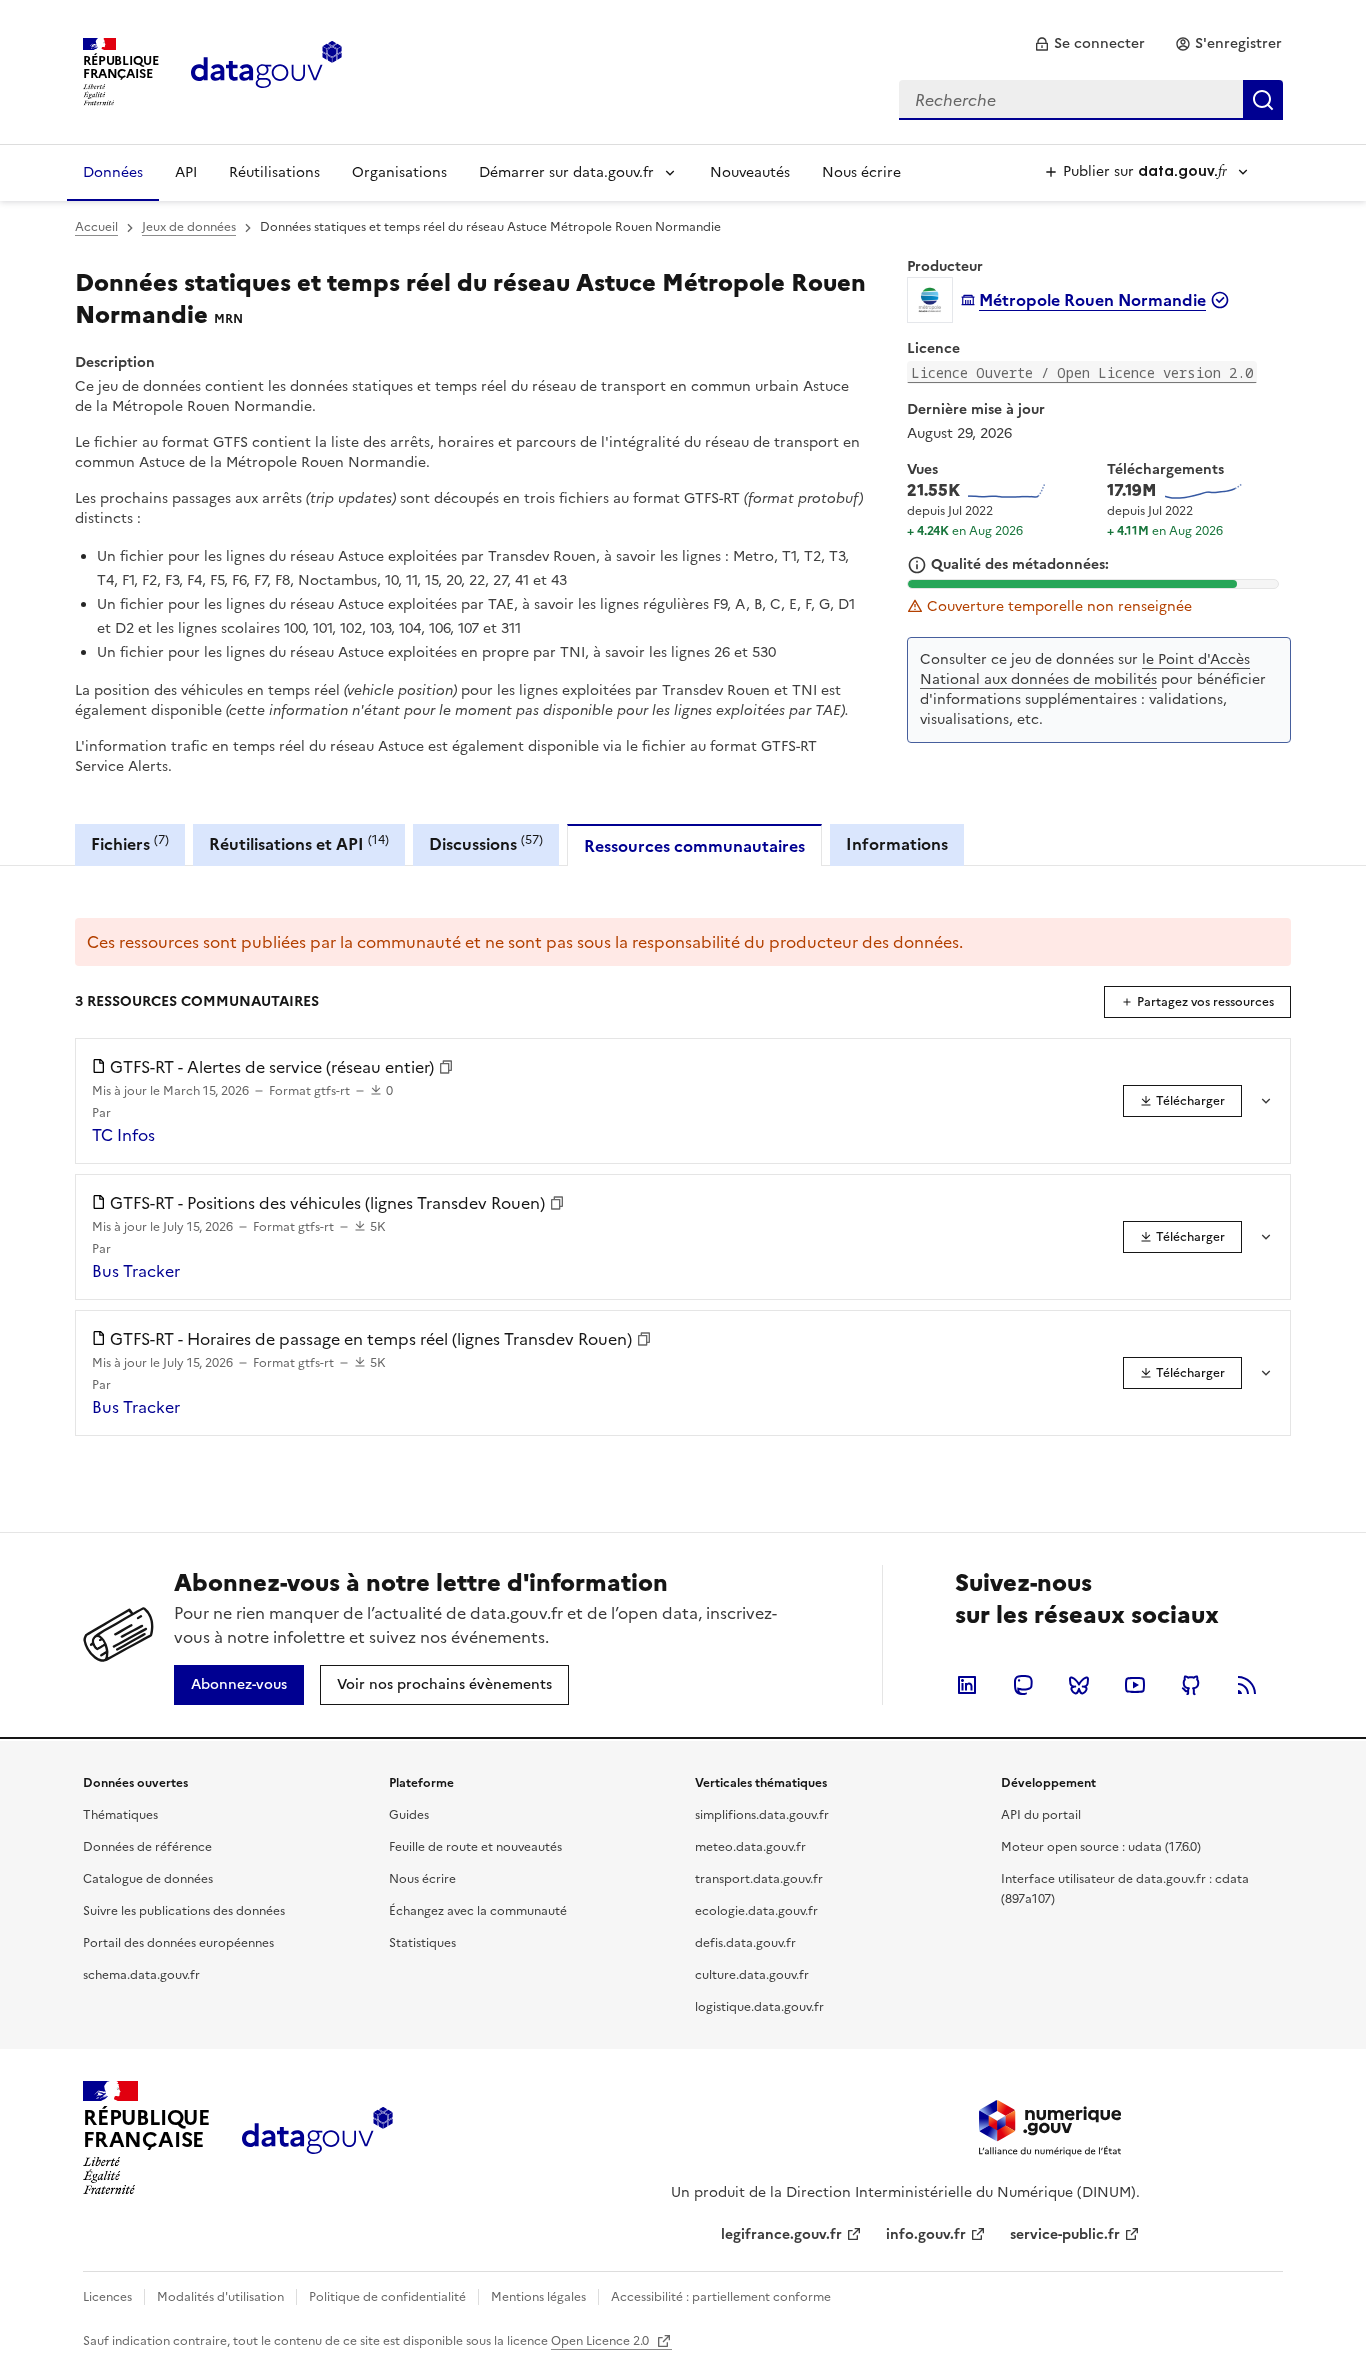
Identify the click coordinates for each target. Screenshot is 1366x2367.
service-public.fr (1065, 2234)
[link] (1089, 44)
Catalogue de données (148, 1879)
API (186, 172)
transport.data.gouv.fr (759, 1879)
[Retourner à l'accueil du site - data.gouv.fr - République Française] (317, 2138)
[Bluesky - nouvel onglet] (1079, 1685)
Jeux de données (189, 227)
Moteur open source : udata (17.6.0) (1101, 1847)
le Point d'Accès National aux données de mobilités (1085, 669)
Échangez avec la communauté (478, 1911)
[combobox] (1091, 100)
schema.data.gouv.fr (141, 1975)
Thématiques (120, 1815)
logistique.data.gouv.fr (759, 2007)
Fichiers (130, 843)
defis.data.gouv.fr (745, 1943)
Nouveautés (750, 172)
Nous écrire (861, 172)
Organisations (399, 172)
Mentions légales (538, 2297)
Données (113, 172)
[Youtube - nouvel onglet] (1135, 1685)
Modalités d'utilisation (220, 2297)
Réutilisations (274, 172)
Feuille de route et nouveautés (475, 1847)
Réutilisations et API (299, 843)
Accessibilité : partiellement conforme (721, 2297)
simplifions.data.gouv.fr (762, 1815)
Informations (897, 844)
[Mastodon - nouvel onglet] (1023, 1685)
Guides (409, 1815)
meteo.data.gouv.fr (750, 1847)
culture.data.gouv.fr (752, 1975)
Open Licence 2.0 (601, 2341)
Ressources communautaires (694, 846)
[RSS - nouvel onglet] (1247, 1685)
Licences (107, 2297)
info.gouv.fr (926, 2234)
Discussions (486, 843)
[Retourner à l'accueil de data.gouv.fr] (266, 70)
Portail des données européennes (178, 1943)
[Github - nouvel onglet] (1191, 1685)
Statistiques (422, 1943)
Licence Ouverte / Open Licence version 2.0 (1082, 372)
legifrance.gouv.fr (781, 2234)
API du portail (1041, 1815)
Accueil (96, 227)
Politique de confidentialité (387, 2297)
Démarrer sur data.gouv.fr (566, 172)
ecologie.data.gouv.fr (756, 1911)
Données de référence (147, 1847)
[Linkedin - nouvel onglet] (967, 1685)
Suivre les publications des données (184, 1911)
